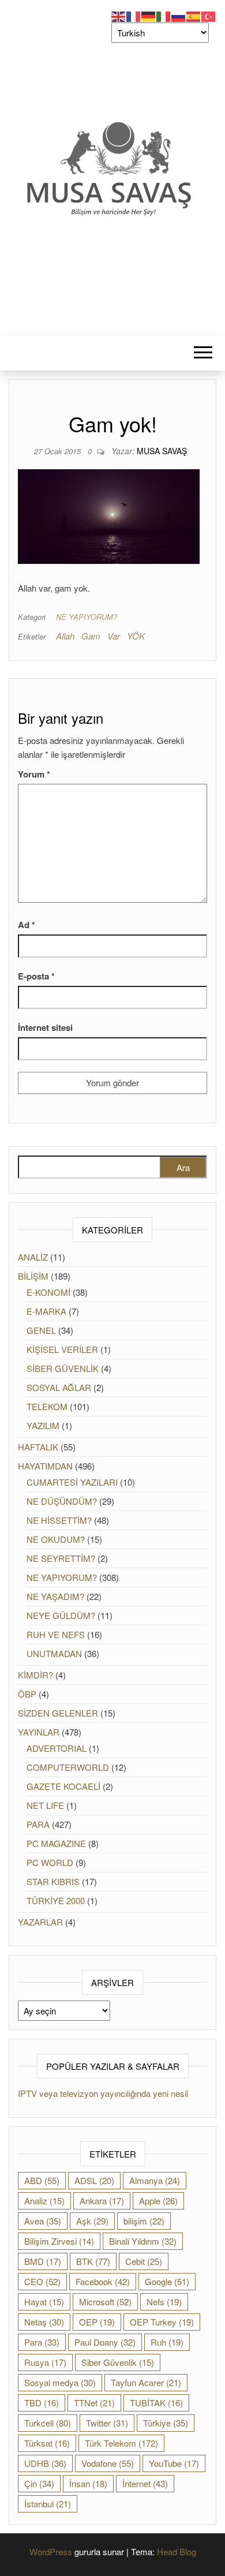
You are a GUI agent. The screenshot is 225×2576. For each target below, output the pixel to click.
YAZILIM (43, 1425)
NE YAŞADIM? (55, 1596)
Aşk (92, 2221)
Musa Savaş (162, 451)
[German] (149, 15)
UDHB (45, 2463)
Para (42, 2342)
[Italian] (164, 15)
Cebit (144, 2261)
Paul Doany (105, 2342)
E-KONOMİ (48, 1292)
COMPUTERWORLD (68, 1767)
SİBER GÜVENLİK (63, 1368)
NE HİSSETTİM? (59, 1520)
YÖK (136, 636)
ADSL (94, 2180)
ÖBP (27, 1694)
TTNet (94, 2403)
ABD (42, 2180)
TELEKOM (47, 1406)
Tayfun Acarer (146, 2382)
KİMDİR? (35, 1675)
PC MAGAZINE (56, 1843)
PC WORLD (50, 1862)
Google (167, 2281)
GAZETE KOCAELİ (63, 1786)
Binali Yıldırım (143, 2241)
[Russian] (179, 15)
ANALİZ (33, 1257)
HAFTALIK (38, 1447)
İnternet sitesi (45, 1027)
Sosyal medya (60, 2382)
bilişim (144, 2221)
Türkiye (166, 2423)
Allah (65, 636)
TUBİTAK (156, 2403)
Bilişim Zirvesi (59, 2241)
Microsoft (105, 2302)
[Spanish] (194, 15)
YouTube (174, 2463)
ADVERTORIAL (57, 1748)
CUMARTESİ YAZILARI (72, 1482)
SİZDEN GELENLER (58, 1713)
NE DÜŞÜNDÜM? (62, 1501)
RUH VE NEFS (56, 1634)
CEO (42, 2281)
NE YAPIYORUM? (87, 617)
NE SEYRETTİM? (61, 1558)
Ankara (102, 2201)
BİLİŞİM (33, 1276)
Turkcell (48, 2423)
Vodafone (108, 2463)
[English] (119, 15)
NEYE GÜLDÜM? (61, 1615)
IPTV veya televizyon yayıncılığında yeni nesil (103, 2093)
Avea (43, 2221)
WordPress (51, 2551)
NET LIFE (45, 1805)
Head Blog (177, 2551)
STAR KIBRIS (53, 1881)
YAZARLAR (40, 1922)
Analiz (44, 2201)
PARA (38, 1824)
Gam (91, 636)
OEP (97, 2322)
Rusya (45, 2362)
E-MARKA (46, 1311)
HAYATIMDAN (45, 1466)
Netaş (44, 2322)
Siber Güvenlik (118, 2362)
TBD (42, 2403)
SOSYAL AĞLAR (59, 1387)
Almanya (155, 2180)
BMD (43, 2261)
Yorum (34, 774)
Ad (27, 925)
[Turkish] (209, 15)
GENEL (41, 1330)
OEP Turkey (162, 2322)
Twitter (107, 2423)
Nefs (164, 2302)
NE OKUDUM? (56, 1539)
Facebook (103, 2281)
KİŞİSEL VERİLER (62, 1349)
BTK (93, 2261)
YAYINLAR (39, 1732)
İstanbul (48, 2504)
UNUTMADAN (54, 1653)
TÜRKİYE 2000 (56, 1900)
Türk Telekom (121, 2443)
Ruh (167, 2342)
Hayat (44, 2302)
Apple (158, 2201)
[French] (134, 15)
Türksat (47, 2443)
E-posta (36, 976)
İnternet (145, 2483)
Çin (39, 2483)
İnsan (88, 2483)
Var (114, 636)
